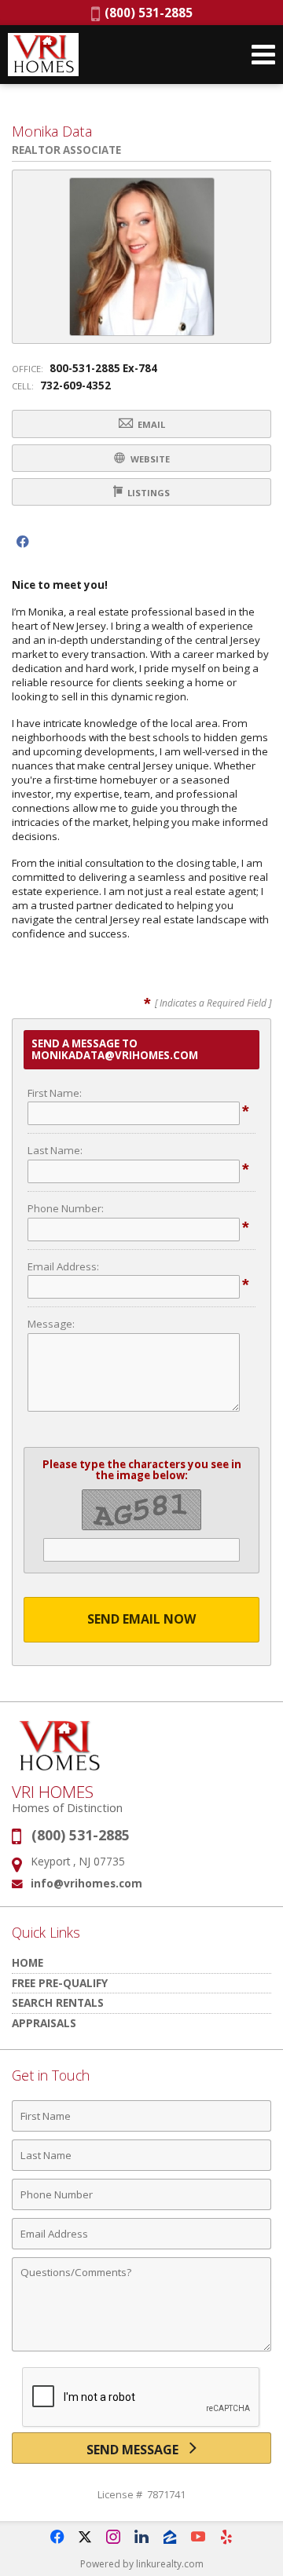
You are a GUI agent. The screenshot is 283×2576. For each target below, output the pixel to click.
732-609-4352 (75, 385)
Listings (147, 493)
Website (149, 459)
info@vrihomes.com (86, 1883)
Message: (51, 1324)
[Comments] (141, 2351)
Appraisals (44, 2023)
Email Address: (63, 1266)
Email (150, 424)
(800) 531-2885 (146, 13)
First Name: (55, 1093)
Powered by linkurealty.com (142, 2564)
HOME (28, 1962)
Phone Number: (66, 1208)
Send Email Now (141, 1619)
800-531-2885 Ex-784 (103, 368)
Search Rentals (58, 2002)
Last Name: (55, 1150)
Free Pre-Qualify (60, 1983)
